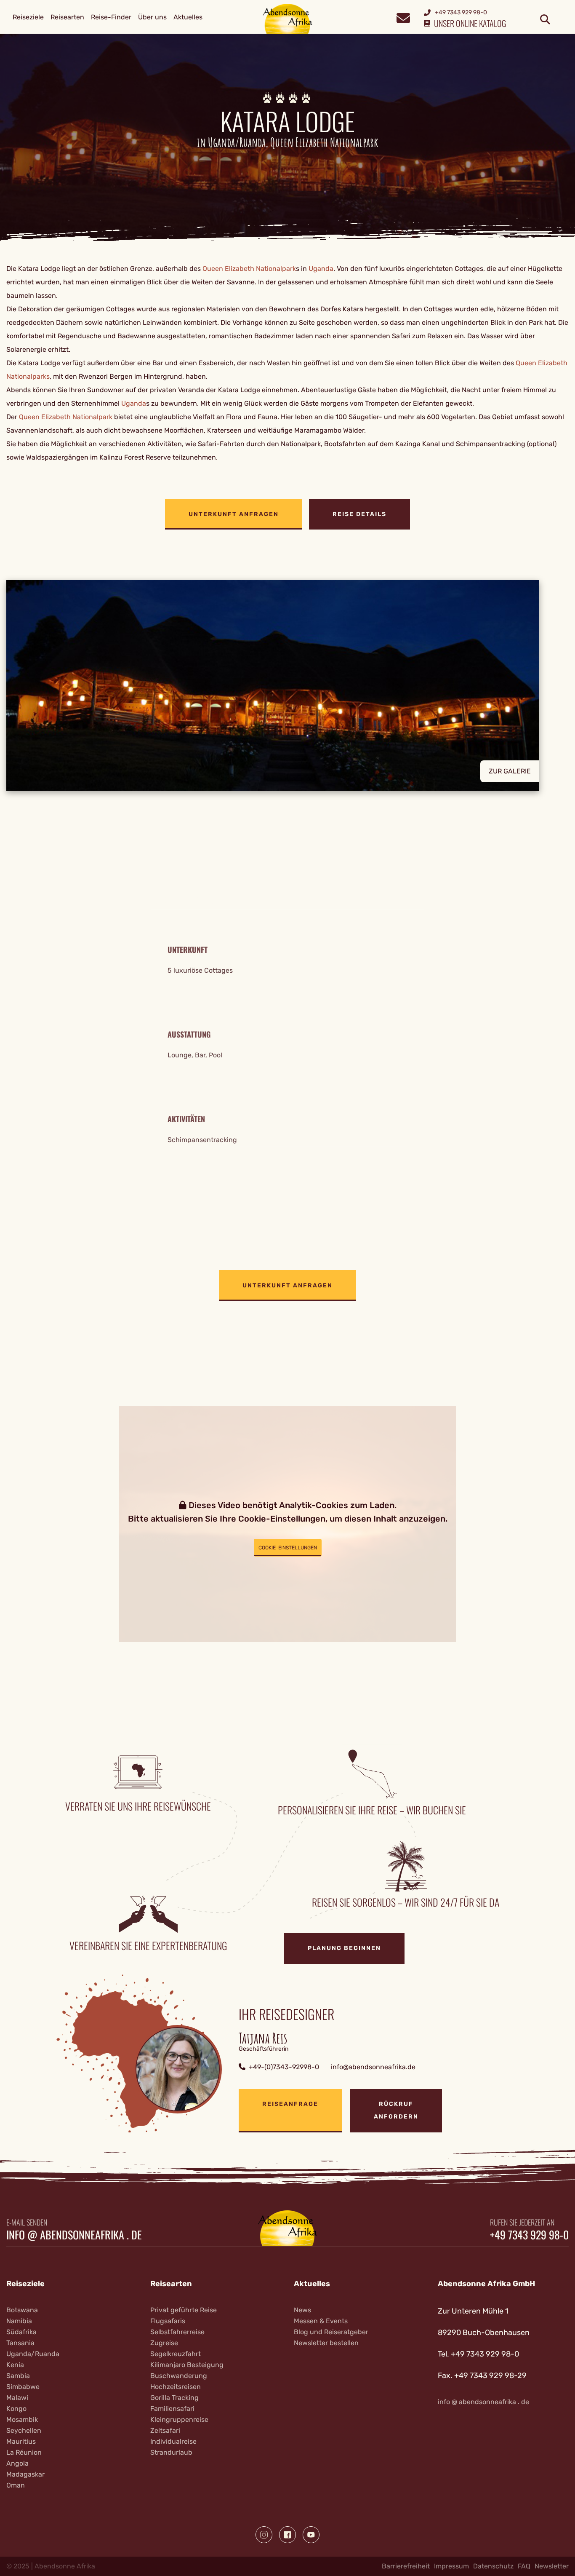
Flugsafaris (168, 2321)
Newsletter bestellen (326, 2343)
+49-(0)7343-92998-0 (284, 2067)
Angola (17, 2463)
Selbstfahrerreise (177, 2332)
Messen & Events (321, 2321)
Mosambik (22, 2420)
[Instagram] (264, 2535)
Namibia (19, 2321)
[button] (287, 685)
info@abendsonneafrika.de (373, 2067)
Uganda (321, 269)
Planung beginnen (344, 1948)
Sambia (18, 2376)
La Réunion (24, 2452)
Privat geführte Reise (184, 2310)
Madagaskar (25, 2474)
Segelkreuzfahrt (176, 2354)
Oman (16, 2485)
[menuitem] (28, 17)
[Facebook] (287, 2535)
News (302, 2310)
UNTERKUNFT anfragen (234, 514)
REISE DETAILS (359, 514)
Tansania (20, 2343)
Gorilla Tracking (174, 2398)
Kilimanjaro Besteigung (187, 2365)
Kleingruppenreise (179, 2420)
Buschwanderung (179, 2376)
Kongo (16, 2409)
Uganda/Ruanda (33, 2354)
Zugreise (164, 2343)
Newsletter (552, 2566)
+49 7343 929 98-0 (529, 2235)
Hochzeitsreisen (176, 2387)
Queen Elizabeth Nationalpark (249, 269)
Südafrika (21, 2332)
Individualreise (173, 2441)
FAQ (524, 2566)
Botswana (22, 2310)
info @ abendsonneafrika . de (74, 2235)
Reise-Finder (111, 17)
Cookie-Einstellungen (288, 1548)
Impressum (451, 2566)
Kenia (15, 2365)
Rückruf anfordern (396, 2110)
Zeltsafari (165, 2430)
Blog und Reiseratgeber (331, 2332)
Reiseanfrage (290, 2104)
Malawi (17, 2398)
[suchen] (545, 20)
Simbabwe (23, 2387)
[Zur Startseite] (288, 18)
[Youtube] (311, 2535)
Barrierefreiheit (406, 2566)
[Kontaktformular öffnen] (403, 17)
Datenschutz (493, 2566)
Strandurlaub (171, 2452)
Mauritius (21, 2441)
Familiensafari (172, 2409)
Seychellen (24, 2430)
